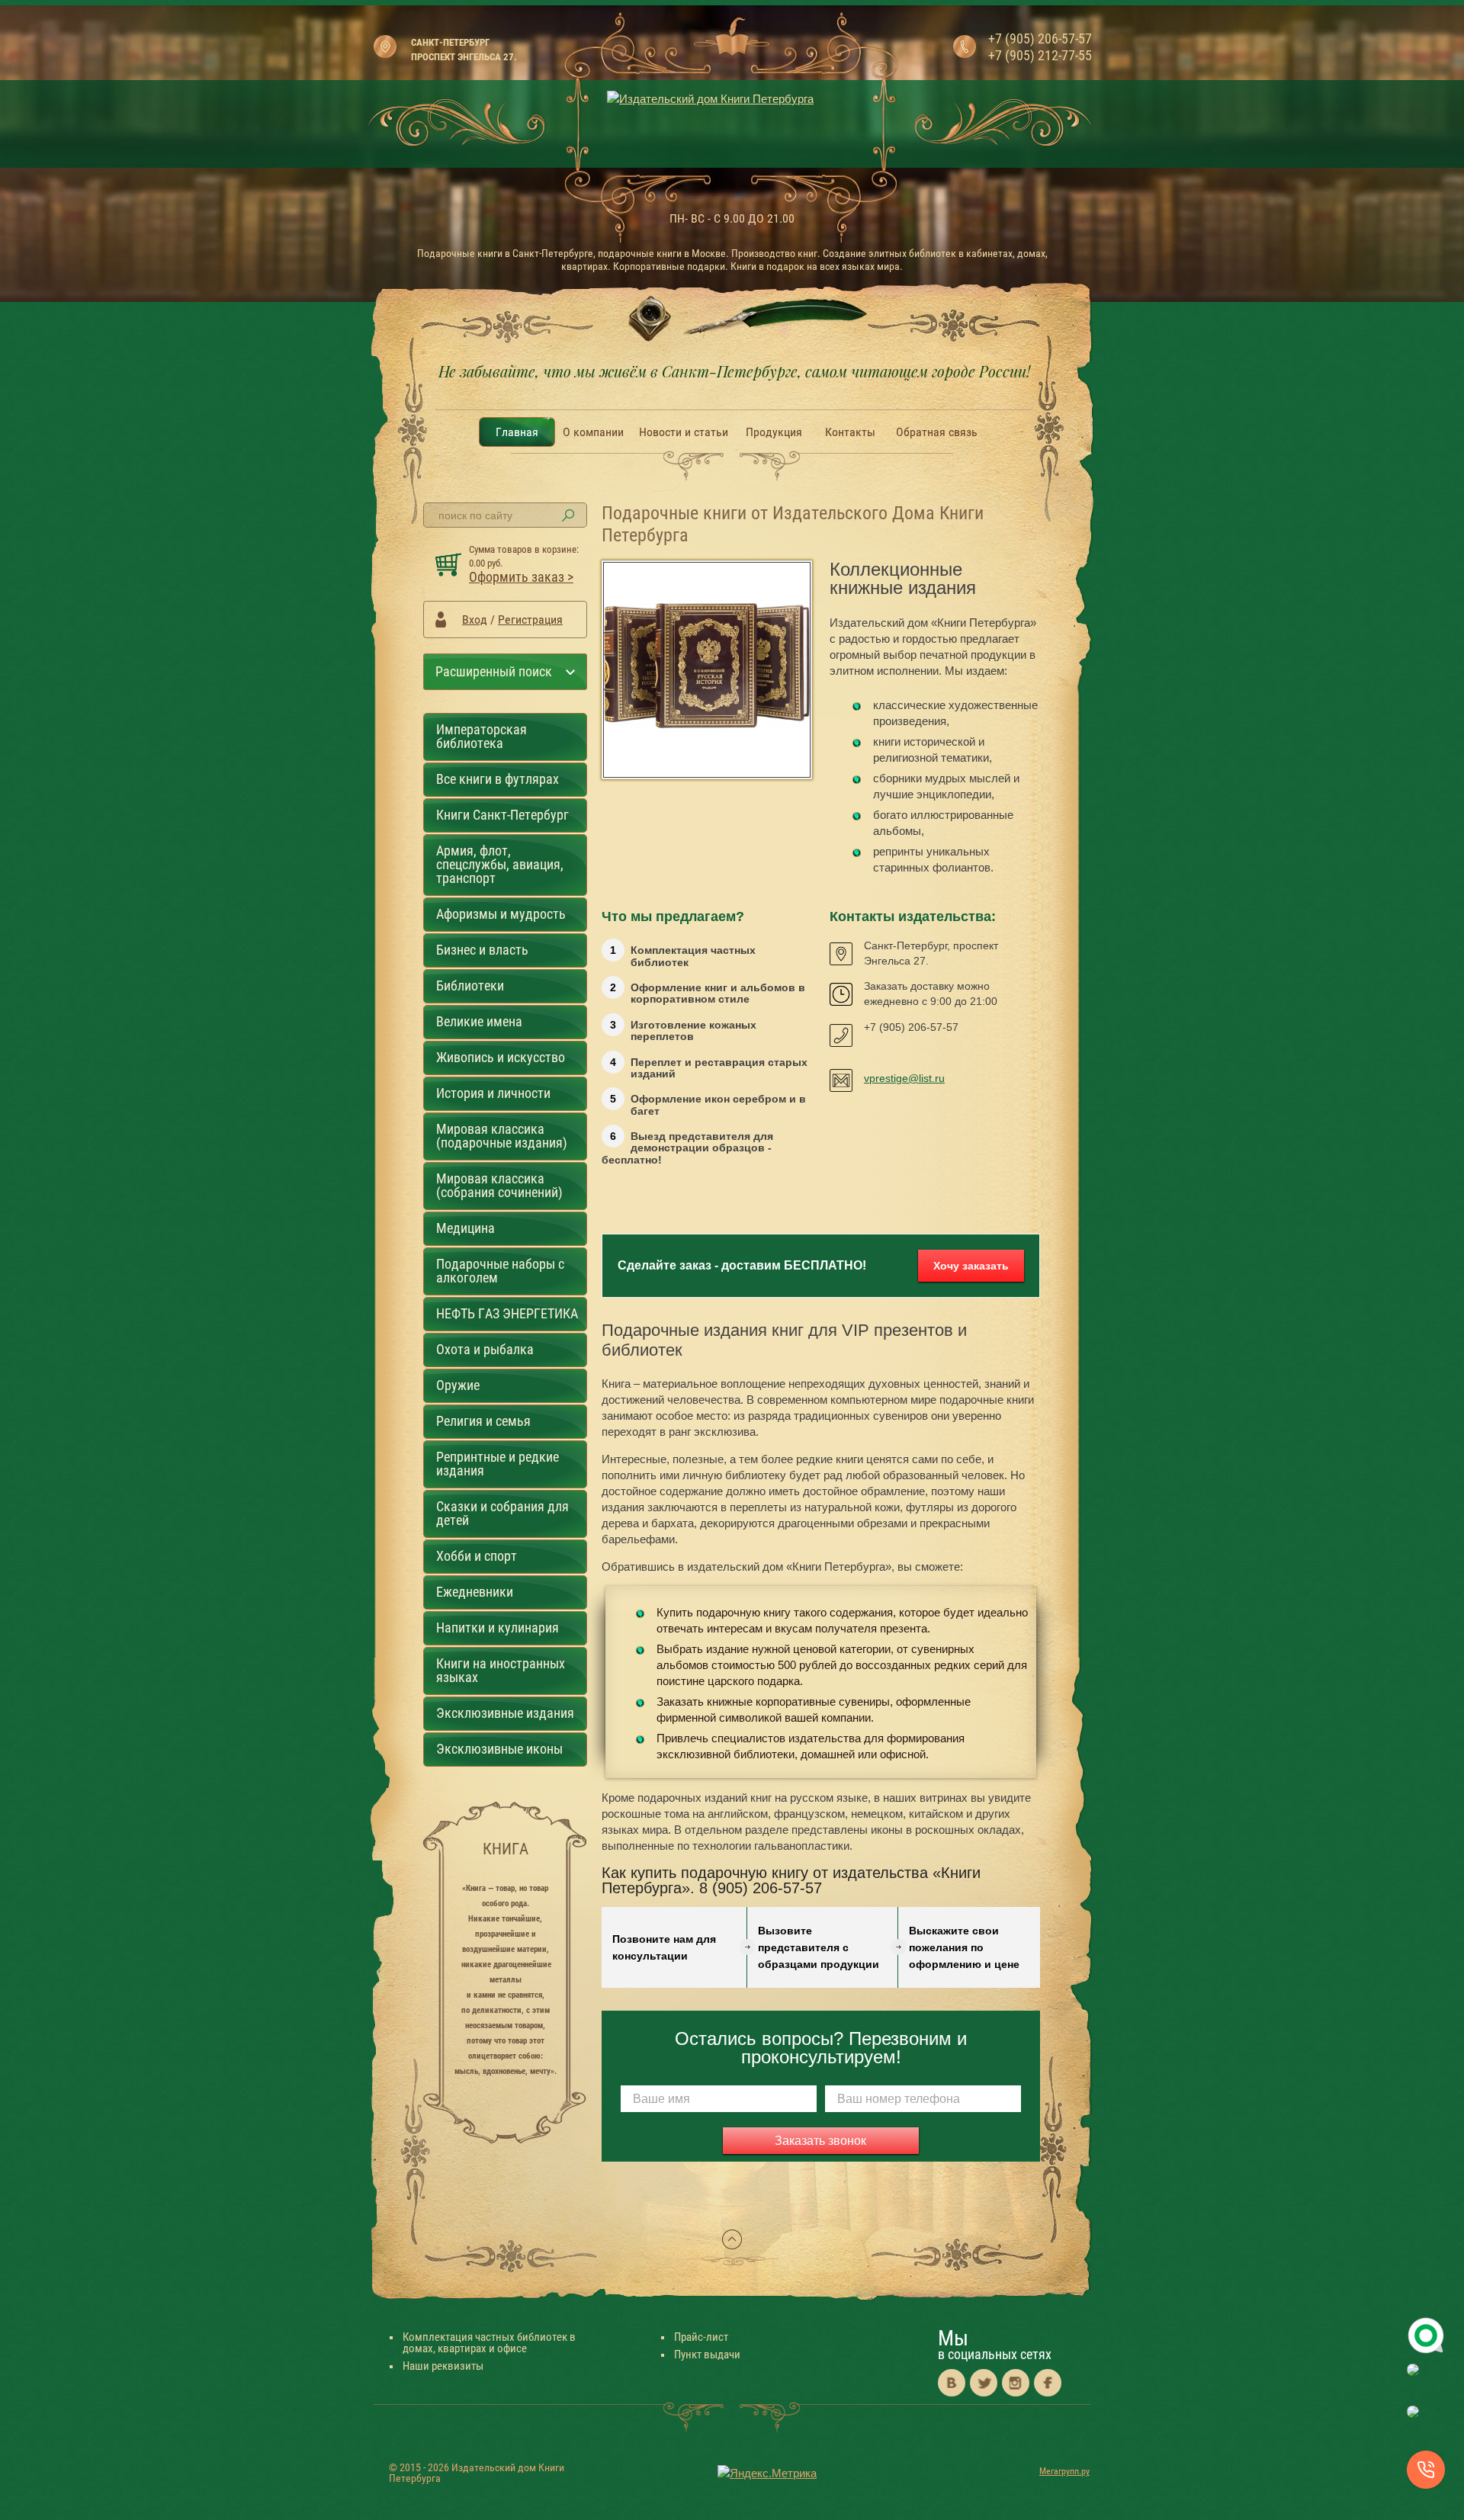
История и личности (493, 1093)
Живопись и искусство (501, 1057)
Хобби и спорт (477, 1556)
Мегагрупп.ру (1064, 2471)
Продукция (774, 432)
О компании (593, 432)
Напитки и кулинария (498, 1628)
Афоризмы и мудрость (501, 914)
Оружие (458, 1385)
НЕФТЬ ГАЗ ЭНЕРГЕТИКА (507, 1313)
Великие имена (479, 1021)
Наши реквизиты (443, 2366)
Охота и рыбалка (485, 1349)
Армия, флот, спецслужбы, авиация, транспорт (500, 864)
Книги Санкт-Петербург (502, 815)
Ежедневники (475, 1592)
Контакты (850, 432)
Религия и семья (483, 1421)
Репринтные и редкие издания (498, 1464)
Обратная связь (937, 432)
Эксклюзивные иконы (499, 1749)
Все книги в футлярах (498, 779)
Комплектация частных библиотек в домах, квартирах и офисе (489, 2343)
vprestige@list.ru (904, 1078)
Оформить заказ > (521, 577)
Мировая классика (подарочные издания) (502, 1136)
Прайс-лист (701, 2337)
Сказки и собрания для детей (502, 1513)
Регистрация (530, 620)
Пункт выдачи (707, 2355)
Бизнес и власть (482, 950)
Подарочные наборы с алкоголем (500, 1271)
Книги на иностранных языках (501, 1670)
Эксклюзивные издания (505, 1713)
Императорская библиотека (482, 736)
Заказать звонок (820, 2141)
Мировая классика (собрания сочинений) (499, 1185)
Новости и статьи (684, 432)
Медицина (466, 1228)
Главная (517, 432)
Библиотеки (470, 986)
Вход (475, 620)
